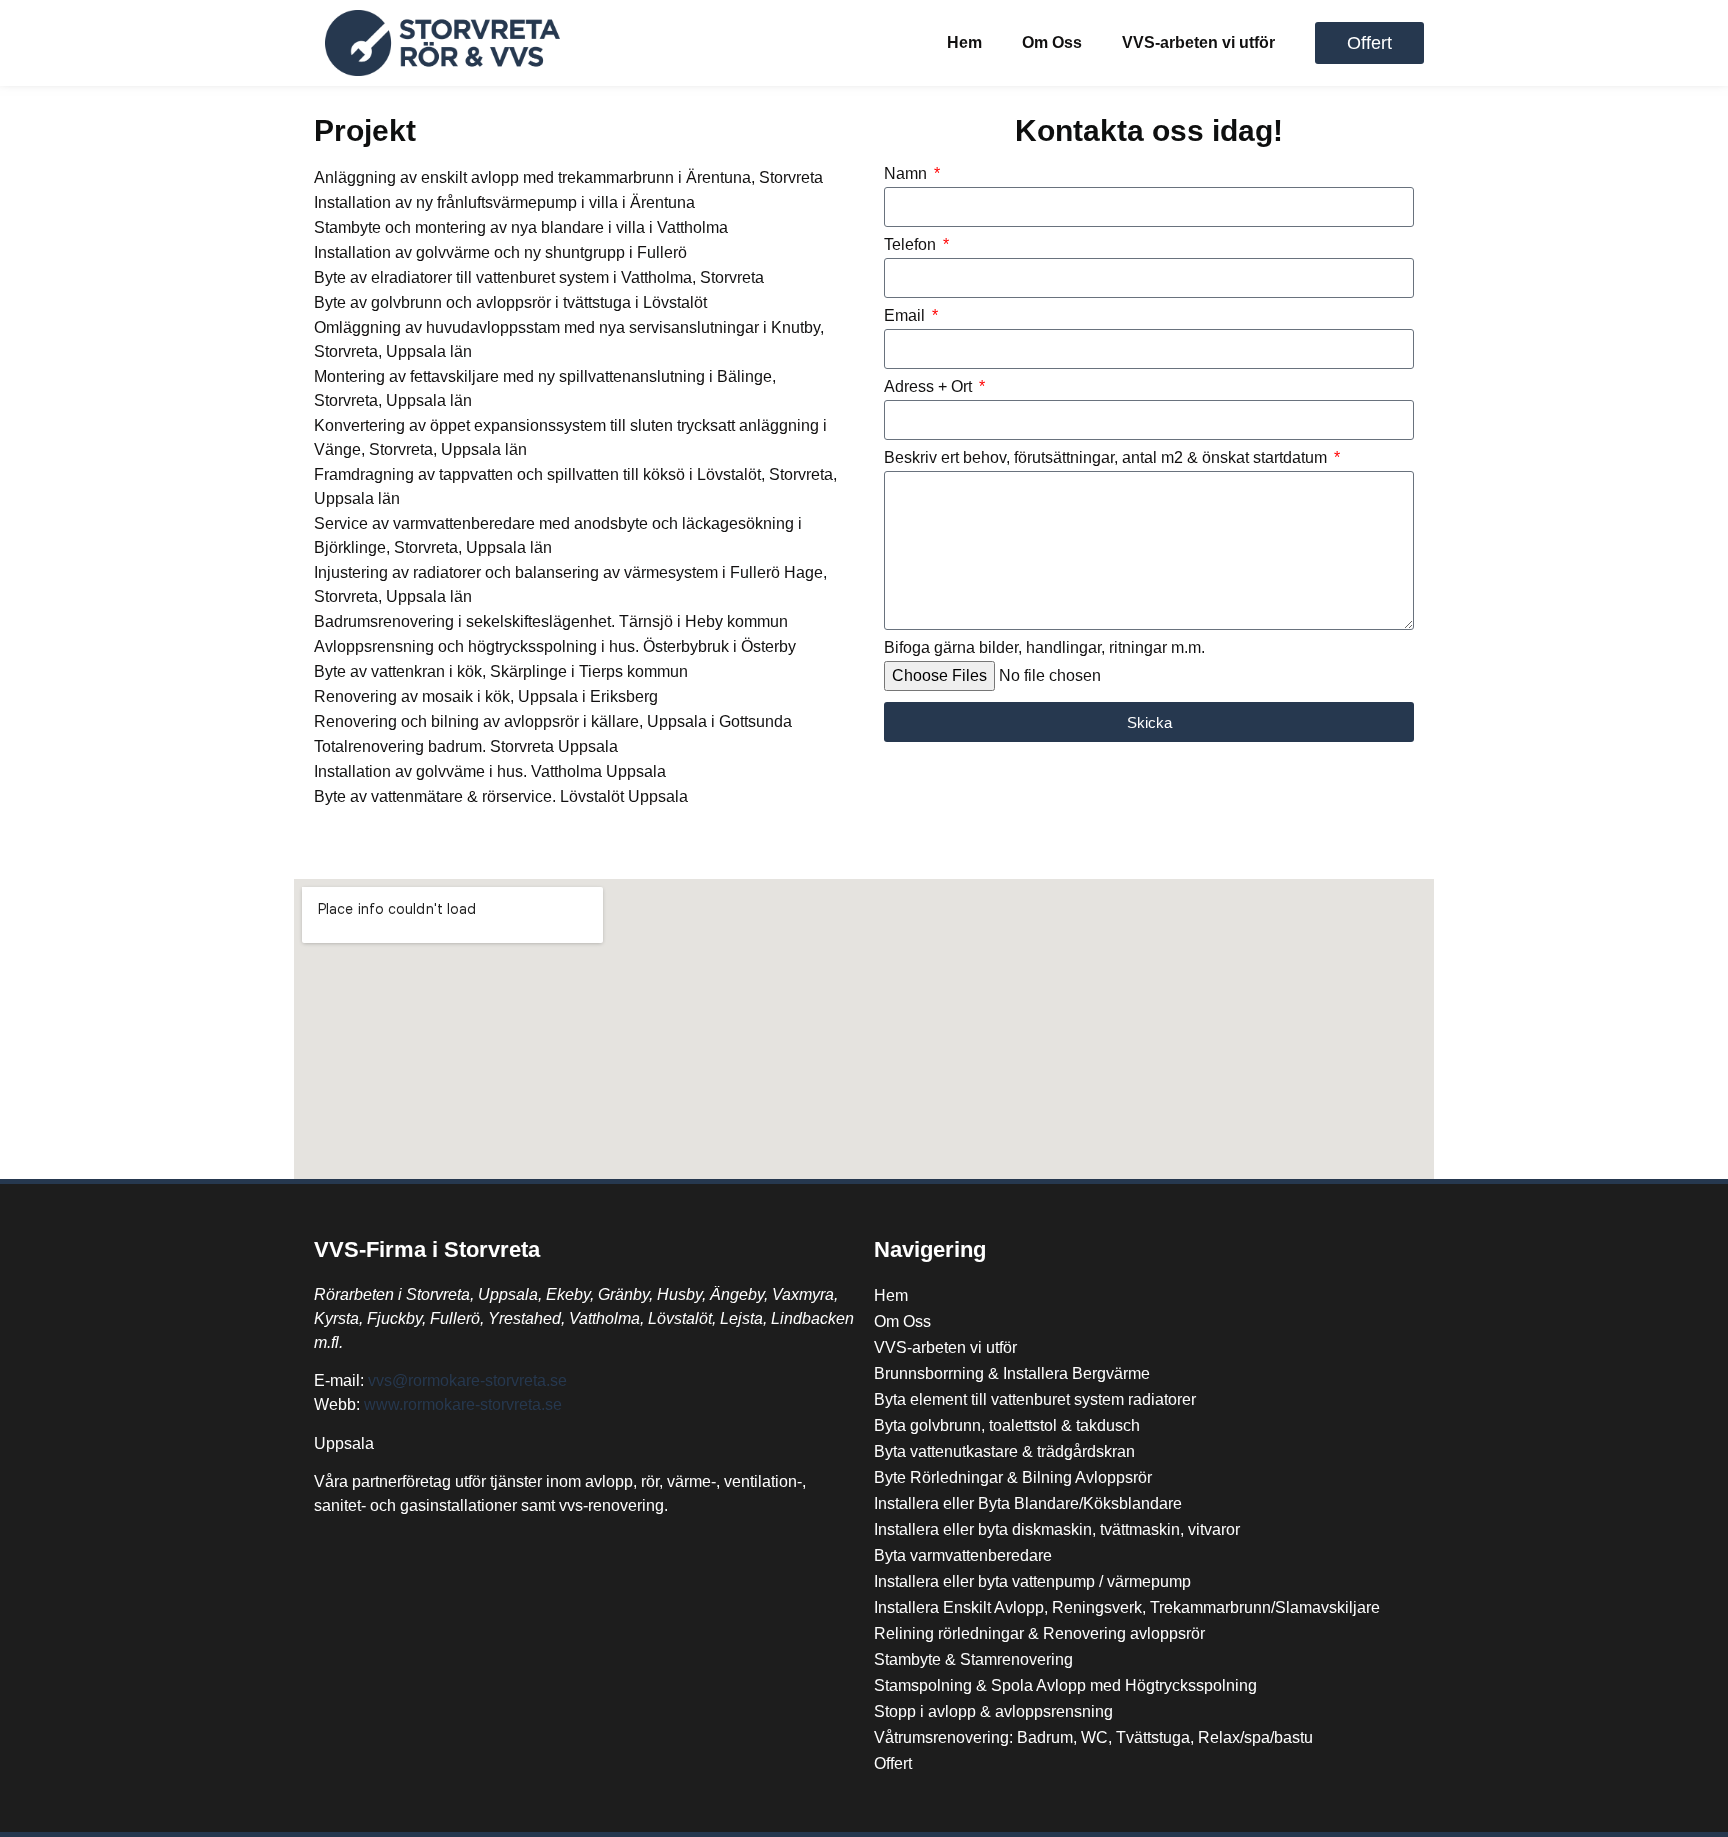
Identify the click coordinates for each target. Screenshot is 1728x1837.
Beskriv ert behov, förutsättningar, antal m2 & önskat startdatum (1107, 458)
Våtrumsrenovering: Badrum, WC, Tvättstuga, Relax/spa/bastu (1093, 1737)
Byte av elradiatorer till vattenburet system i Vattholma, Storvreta (539, 277)
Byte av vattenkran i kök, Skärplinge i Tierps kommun (501, 671)
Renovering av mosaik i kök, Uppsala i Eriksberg (486, 696)
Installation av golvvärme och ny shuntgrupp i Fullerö (500, 252)
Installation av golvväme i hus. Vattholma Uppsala (490, 771)
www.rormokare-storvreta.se (463, 1404)
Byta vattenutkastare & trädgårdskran (1004, 1451)
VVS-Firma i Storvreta (427, 1249)
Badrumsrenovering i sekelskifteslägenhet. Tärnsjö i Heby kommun (551, 621)
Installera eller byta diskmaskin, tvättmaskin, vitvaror (1057, 1529)
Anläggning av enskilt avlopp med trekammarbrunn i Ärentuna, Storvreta (568, 177)
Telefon (912, 245)
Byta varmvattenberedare (963, 1555)
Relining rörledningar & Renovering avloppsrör (1039, 1633)
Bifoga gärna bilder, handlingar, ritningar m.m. (1044, 648)
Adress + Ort (930, 387)
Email (906, 316)
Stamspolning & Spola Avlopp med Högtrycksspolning (1065, 1685)
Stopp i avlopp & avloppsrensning (993, 1711)
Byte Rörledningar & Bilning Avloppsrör (1013, 1477)
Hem (964, 42)
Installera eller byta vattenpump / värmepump (1032, 1581)
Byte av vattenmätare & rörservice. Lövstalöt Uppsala (501, 796)
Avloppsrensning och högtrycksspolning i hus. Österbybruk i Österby (555, 646)
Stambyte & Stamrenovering (973, 1659)
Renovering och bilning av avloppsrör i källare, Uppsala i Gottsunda (553, 721)
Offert (893, 1763)
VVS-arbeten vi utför (1198, 42)
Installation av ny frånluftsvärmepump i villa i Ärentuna (504, 202)
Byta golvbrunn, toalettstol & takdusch (1007, 1425)
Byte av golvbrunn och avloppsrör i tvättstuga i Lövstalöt (510, 302)
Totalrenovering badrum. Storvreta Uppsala (466, 746)
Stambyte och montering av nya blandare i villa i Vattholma (521, 227)
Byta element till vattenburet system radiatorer (1035, 1399)
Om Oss (1052, 42)
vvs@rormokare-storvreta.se (467, 1380)
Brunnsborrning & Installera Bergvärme (1012, 1373)
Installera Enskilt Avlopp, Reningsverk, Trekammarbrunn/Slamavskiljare (1127, 1607)
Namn (907, 174)
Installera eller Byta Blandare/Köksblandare (1028, 1503)
